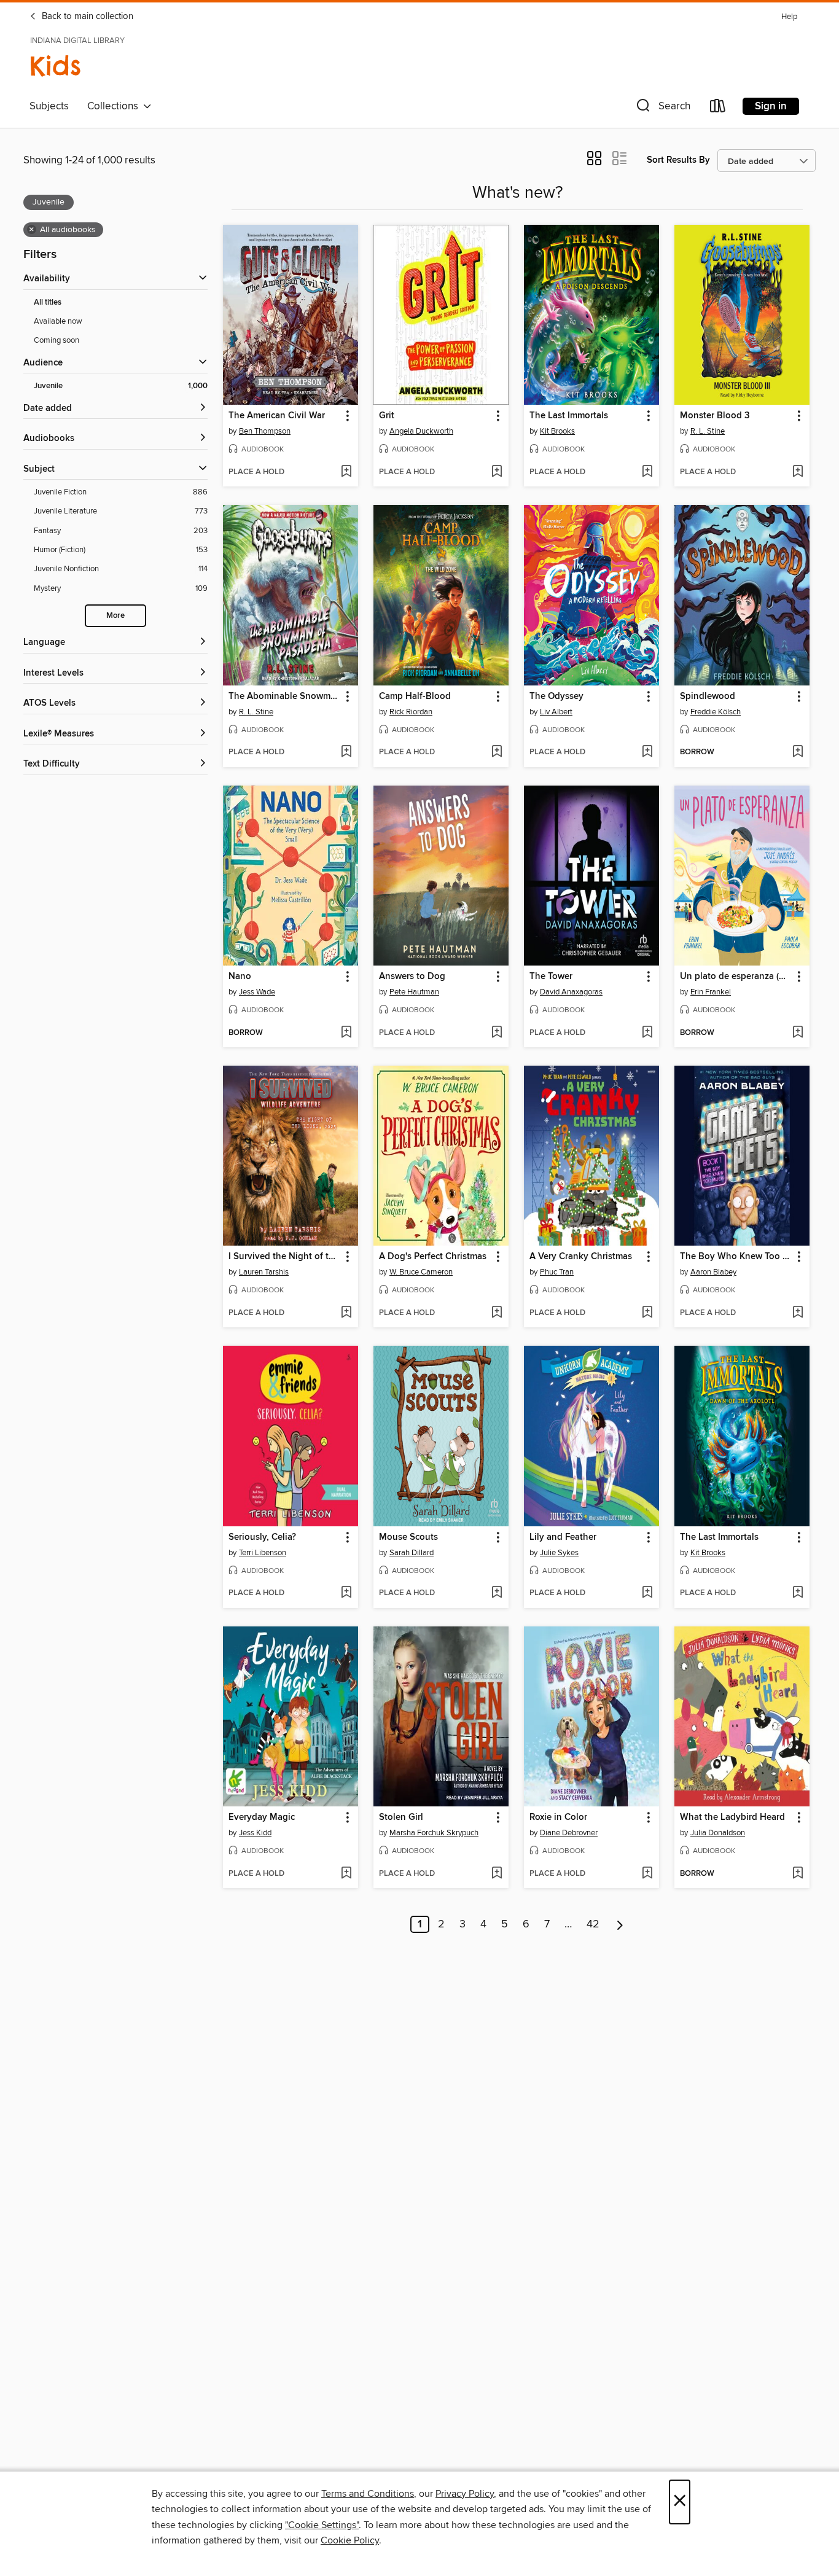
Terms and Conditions (368, 2494)
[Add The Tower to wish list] (647, 1033)
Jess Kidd (255, 1833)
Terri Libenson (263, 1553)
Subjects (49, 106)
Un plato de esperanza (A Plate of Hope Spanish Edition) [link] (736, 977)
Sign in (771, 106)
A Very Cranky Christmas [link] (581, 1257)
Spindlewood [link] (708, 697)
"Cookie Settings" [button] (322, 2525)
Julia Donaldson (718, 1833)
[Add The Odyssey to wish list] (647, 752)
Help (789, 17)
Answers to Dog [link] (412, 977)
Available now (58, 321)
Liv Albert (556, 712)
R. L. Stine (708, 431)
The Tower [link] (551, 977)
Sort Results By (678, 160)
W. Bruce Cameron (421, 1272)
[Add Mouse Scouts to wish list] (497, 1593)
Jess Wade (257, 992)
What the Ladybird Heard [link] (732, 1817)
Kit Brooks (557, 431)
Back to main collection (86, 17)
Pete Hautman (414, 992)
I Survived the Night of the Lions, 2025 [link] (285, 1257)
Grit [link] (387, 416)
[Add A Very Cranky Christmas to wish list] (647, 1313)
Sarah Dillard (412, 1553)
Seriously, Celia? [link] (262, 1537)
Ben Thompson (265, 431)
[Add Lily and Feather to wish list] (647, 1593)
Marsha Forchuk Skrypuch (434, 1833)
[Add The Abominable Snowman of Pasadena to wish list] (346, 752)
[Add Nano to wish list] (346, 1033)
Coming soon (57, 340)
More (115, 616)
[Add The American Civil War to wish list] (346, 472)
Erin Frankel (711, 992)
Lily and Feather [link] (563, 1537)
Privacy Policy (465, 2494)
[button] (662, 108)
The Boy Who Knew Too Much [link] (736, 1257)
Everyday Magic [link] (262, 1817)
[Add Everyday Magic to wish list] (346, 1874)
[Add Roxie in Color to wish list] (647, 1874)
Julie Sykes (559, 1553)
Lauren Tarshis (264, 1272)
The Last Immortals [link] (569, 416)
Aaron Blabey (713, 1272)
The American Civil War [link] (277, 416)
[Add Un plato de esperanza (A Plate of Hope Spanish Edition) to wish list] (798, 1033)
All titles (48, 302)
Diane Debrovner (569, 1833)
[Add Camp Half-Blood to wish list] (497, 752)
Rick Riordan (411, 712)
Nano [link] (240, 977)
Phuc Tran (557, 1272)
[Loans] (718, 108)
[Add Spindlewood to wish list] (798, 752)
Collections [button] (115, 106)
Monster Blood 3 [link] (715, 416)
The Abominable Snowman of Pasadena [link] (285, 697)
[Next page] (620, 1924)
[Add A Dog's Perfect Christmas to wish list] (497, 1313)
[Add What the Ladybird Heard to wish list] (798, 1874)
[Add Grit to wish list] (497, 472)
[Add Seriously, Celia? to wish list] (346, 1593)
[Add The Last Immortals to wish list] (647, 472)
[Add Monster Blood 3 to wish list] (798, 472)
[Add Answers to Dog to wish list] (497, 1033)
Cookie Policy (350, 2540)
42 (593, 1924)
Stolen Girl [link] (401, 1817)
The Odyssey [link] (556, 697)
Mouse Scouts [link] (408, 1537)
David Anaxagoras (571, 992)
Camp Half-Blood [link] (415, 697)
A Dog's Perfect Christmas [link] (433, 1257)
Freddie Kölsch (716, 712)
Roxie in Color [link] (558, 1817)
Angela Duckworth (421, 431)
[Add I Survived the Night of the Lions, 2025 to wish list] (346, 1313)
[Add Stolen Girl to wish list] (497, 1874)
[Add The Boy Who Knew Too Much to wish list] (798, 1313)
